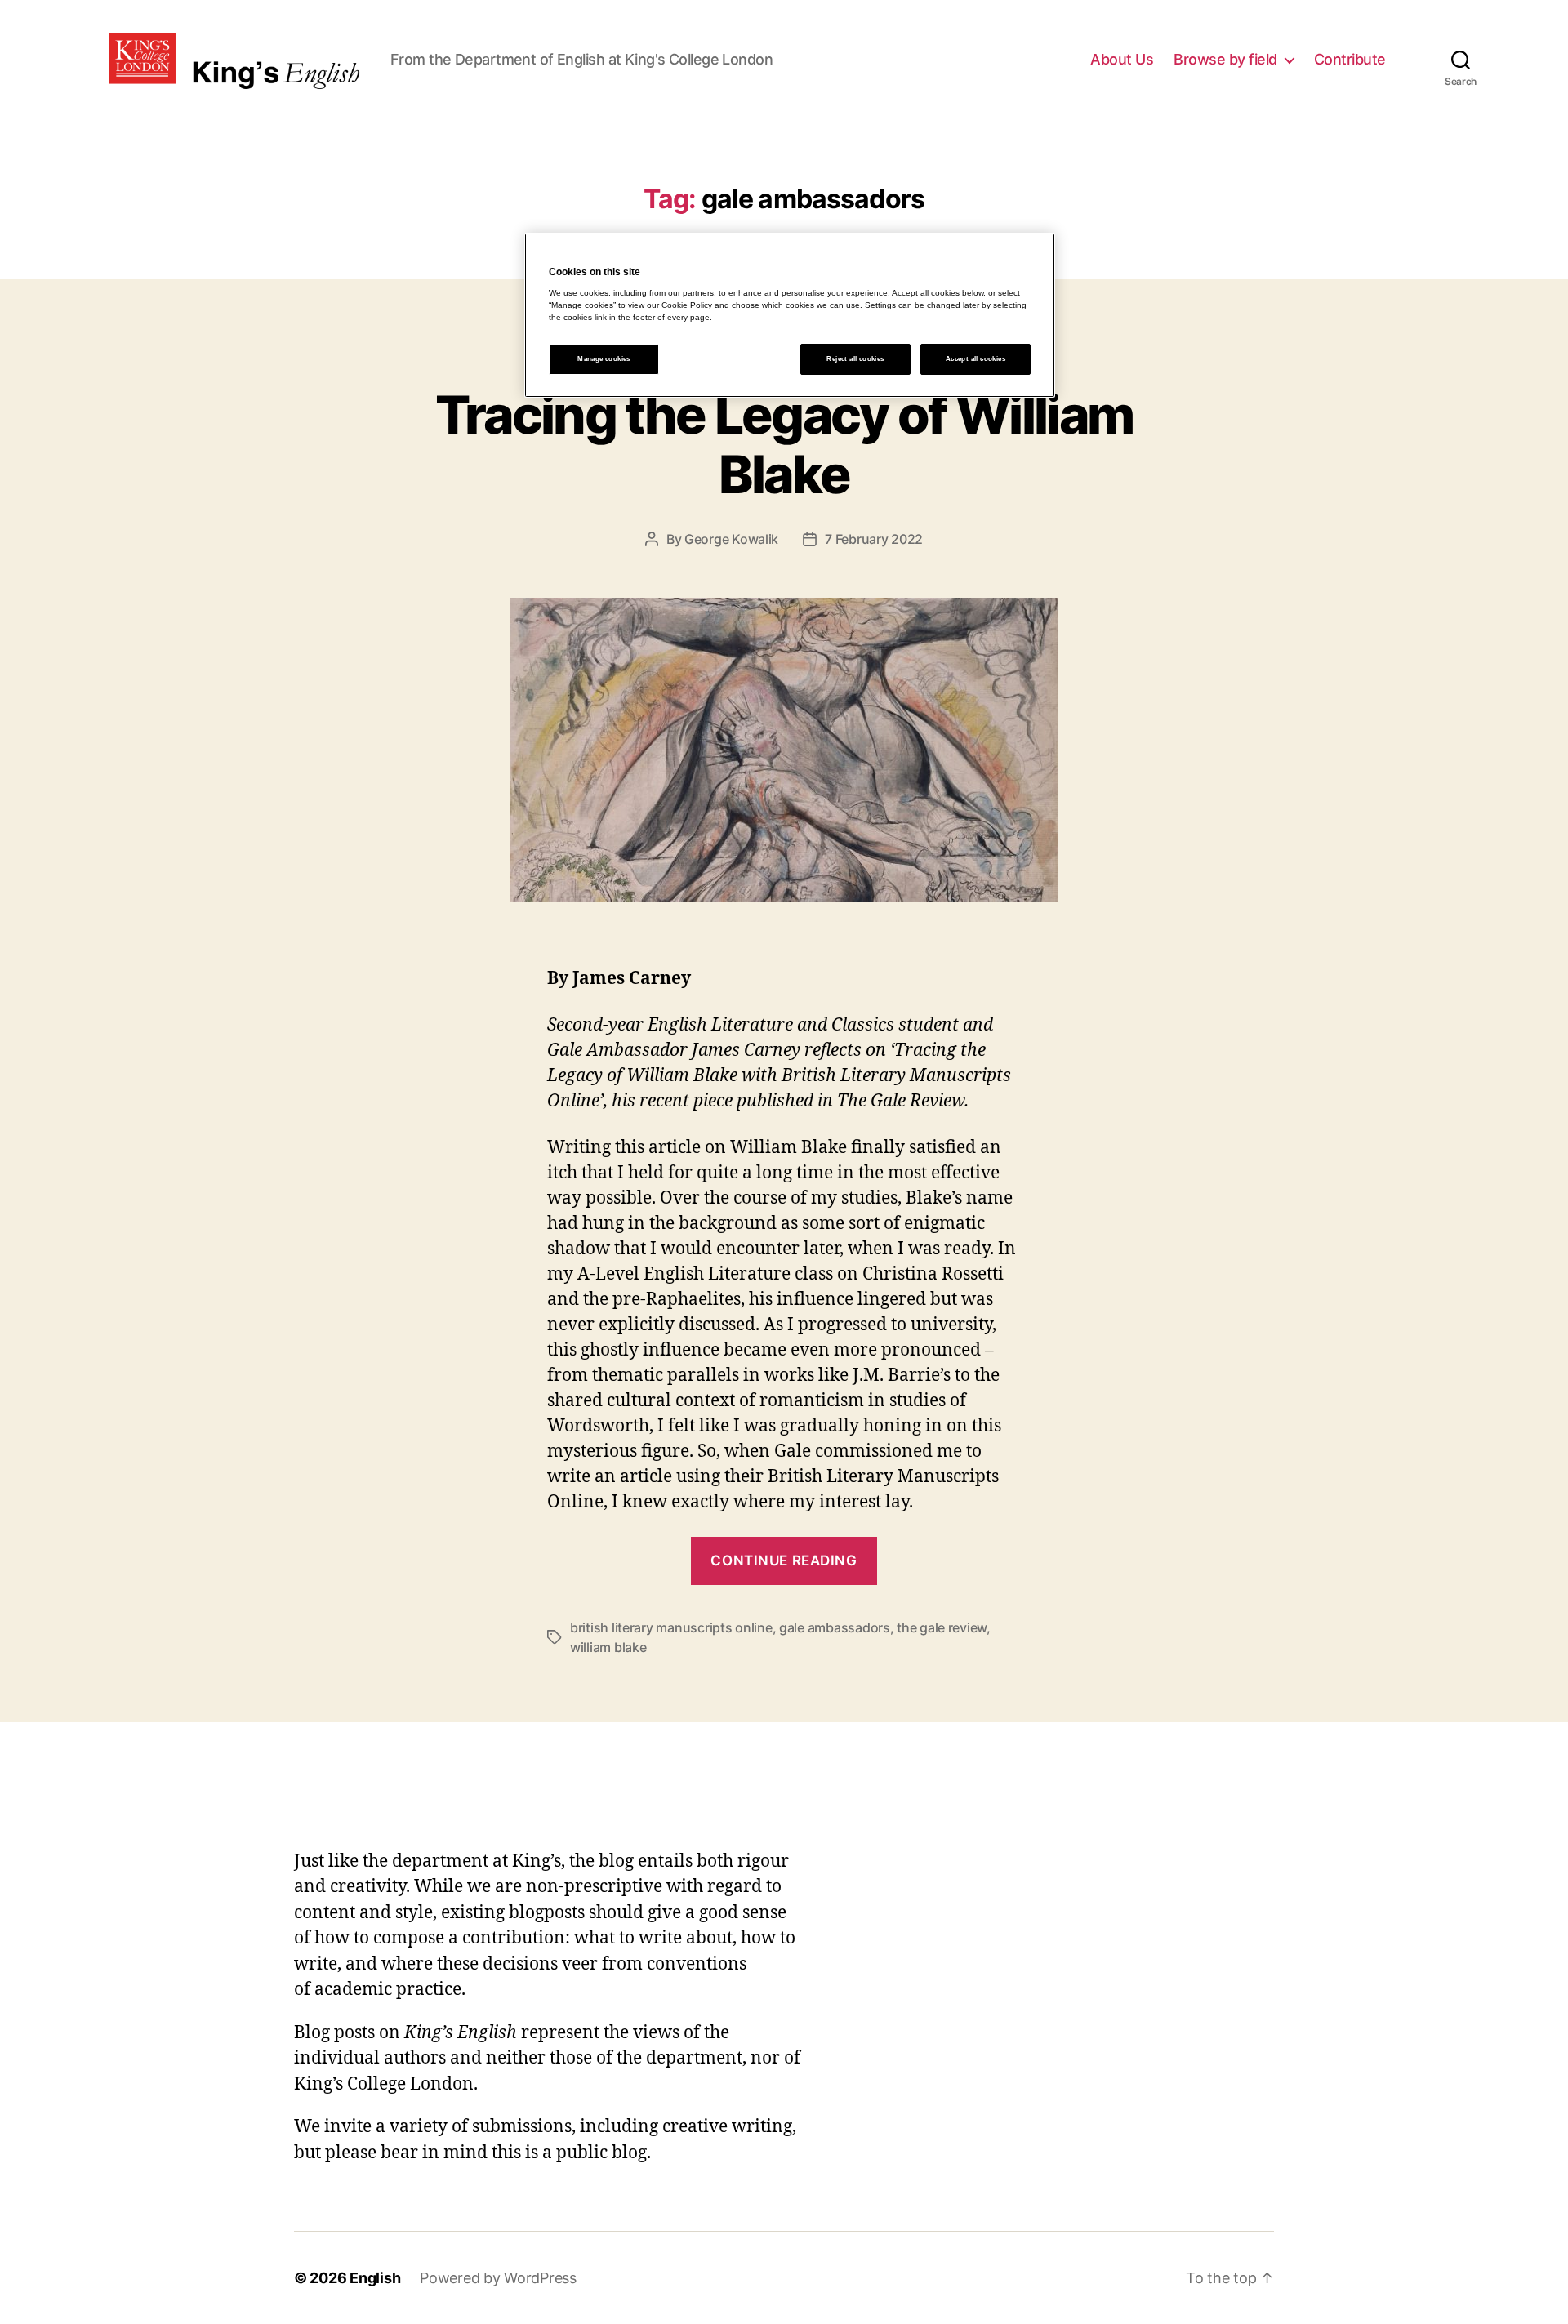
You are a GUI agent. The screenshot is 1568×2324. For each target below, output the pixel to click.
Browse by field (1225, 59)
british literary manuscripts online (671, 1627)
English (375, 2278)
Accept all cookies (976, 359)
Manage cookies (604, 359)
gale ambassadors (835, 1627)
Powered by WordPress (498, 2278)
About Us (1122, 59)
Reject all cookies (855, 359)
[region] (790, 315)
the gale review (942, 1627)
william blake (608, 1647)
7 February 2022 (874, 539)
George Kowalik (731, 539)
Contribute (1350, 59)
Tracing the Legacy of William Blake (784, 444)
